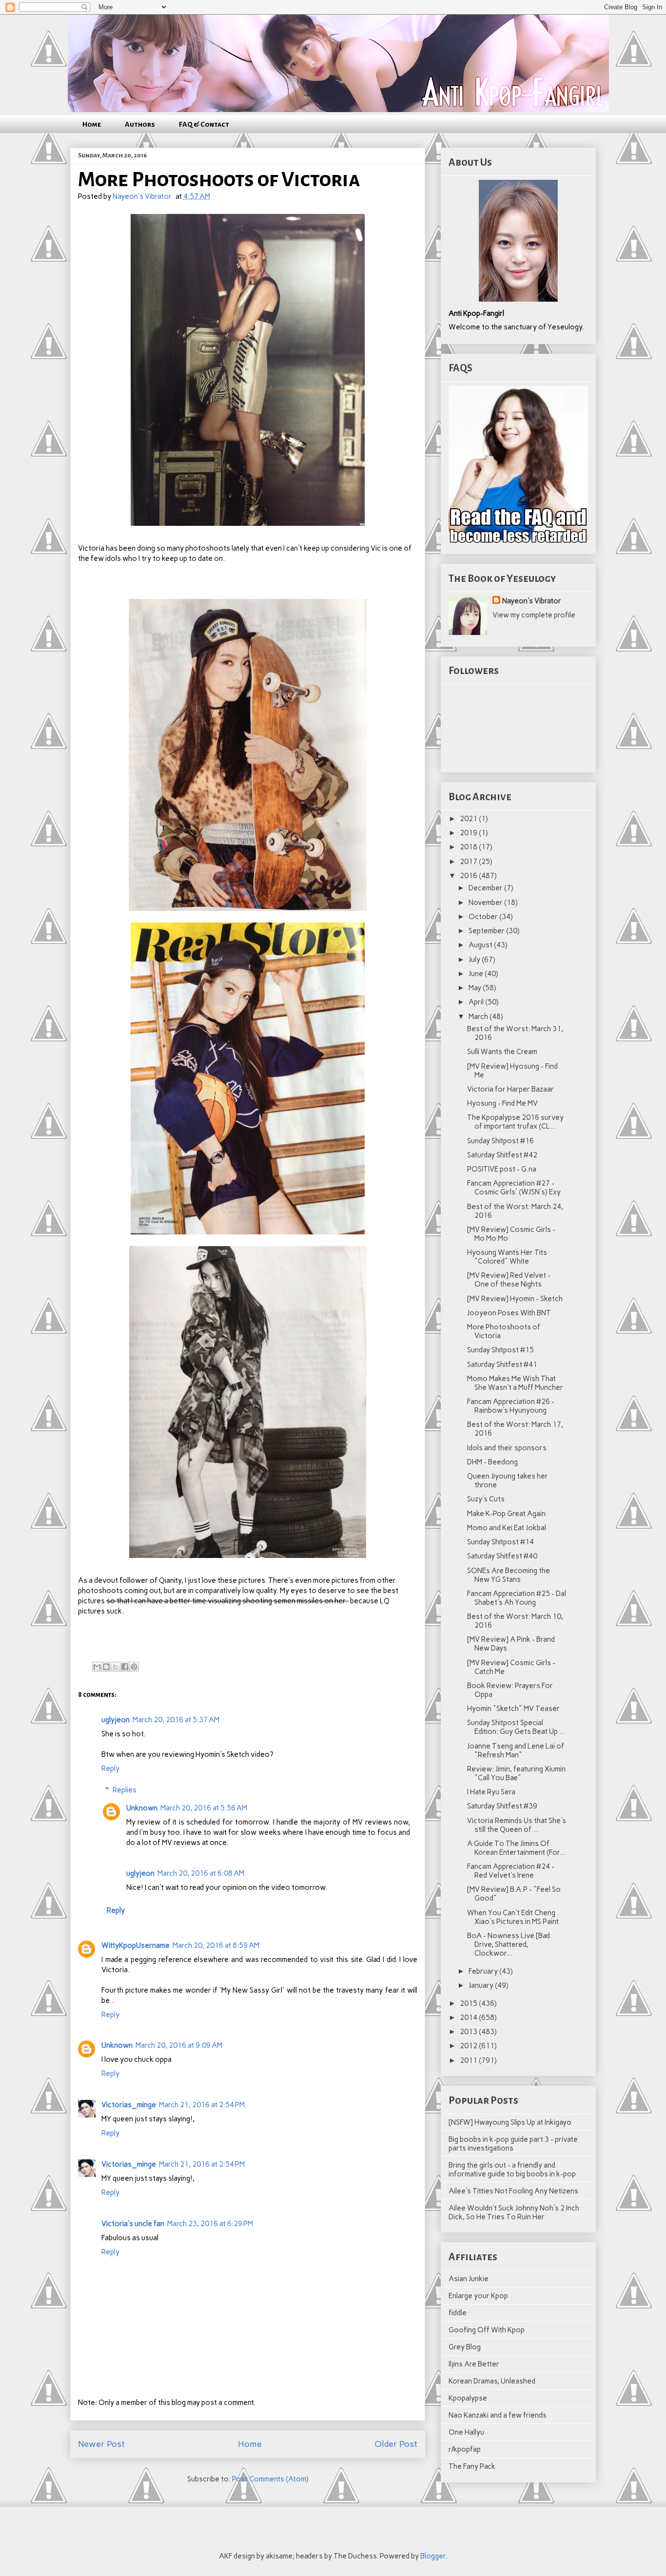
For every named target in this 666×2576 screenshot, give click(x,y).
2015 (469, 2003)
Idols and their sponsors (507, 1448)
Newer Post (101, 2444)
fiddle (458, 2313)
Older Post (396, 2444)
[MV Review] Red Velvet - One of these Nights (509, 1280)
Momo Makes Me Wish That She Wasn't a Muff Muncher (515, 1383)
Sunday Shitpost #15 (500, 1350)
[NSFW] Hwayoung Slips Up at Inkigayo (510, 2122)
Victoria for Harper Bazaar (510, 1089)
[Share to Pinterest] (134, 1667)
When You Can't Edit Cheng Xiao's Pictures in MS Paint (513, 1917)
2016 (469, 876)
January (482, 1985)
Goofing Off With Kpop (487, 2330)
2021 (469, 819)
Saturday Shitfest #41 (502, 1365)
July (475, 960)
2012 (469, 2046)
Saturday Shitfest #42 (502, 1155)
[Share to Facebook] (125, 1667)
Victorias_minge (129, 2105)
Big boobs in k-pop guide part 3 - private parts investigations (513, 2144)
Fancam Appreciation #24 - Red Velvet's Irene (511, 1871)
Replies (125, 1790)
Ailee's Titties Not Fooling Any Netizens (513, 2191)
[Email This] (97, 1667)
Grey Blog (465, 2347)
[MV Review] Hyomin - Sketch (515, 1299)
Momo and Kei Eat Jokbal (507, 1528)
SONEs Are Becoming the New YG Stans (509, 1575)
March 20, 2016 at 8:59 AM (216, 1945)
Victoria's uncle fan (133, 2224)
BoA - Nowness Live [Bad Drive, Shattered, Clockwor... (509, 1944)
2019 (469, 833)
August (481, 945)
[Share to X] (116, 1667)
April (477, 1002)
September (487, 931)
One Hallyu (466, 2432)
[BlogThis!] (106, 1667)
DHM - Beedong (492, 1462)
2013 (469, 2032)
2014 (469, 2018)
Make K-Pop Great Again (506, 1514)
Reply (110, 1769)
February (484, 1971)
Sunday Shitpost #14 (500, 1542)
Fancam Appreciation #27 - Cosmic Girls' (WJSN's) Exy (514, 1188)
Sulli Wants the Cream (502, 1052)
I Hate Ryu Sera (491, 1792)
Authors (140, 124)
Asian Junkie (469, 2279)
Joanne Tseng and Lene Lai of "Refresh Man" (516, 1750)
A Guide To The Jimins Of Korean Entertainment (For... (516, 1848)
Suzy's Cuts (486, 1499)
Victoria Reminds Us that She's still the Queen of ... (517, 1825)
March (479, 1017)
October (484, 917)
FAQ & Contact (204, 124)
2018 (469, 847)
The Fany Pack (472, 2466)
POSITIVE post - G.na (502, 1169)
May (476, 988)
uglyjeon (116, 1720)
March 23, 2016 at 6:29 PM (210, 2224)
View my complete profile (534, 615)
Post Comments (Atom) (270, 2479)
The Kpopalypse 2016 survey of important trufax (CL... (515, 1122)
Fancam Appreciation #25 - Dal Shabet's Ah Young (517, 1598)
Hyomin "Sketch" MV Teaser (513, 1709)
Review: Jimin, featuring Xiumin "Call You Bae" (516, 1773)
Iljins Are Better (474, 2364)
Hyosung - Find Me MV (502, 1103)
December (486, 888)
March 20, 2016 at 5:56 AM (204, 1808)
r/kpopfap (465, 2449)
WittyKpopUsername (136, 1945)
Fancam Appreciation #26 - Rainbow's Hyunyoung (511, 1406)
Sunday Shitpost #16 (500, 1141)
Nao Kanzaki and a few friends (498, 2415)
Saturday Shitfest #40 (502, 1556)
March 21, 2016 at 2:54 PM (202, 2105)
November (486, 903)
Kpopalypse (468, 2398)
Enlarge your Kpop (478, 2296)
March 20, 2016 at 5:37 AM (176, 1720)
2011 (469, 2060)
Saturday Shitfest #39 (502, 1806)
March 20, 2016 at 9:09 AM (179, 2045)
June (477, 974)
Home (92, 124)
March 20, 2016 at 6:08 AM (201, 1873)
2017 (469, 862)
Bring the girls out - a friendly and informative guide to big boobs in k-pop (512, 2170)
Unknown (142, 1808)
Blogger (433, 2556)
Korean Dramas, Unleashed (492, 2381)
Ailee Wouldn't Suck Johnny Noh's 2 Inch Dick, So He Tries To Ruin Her (514, 2212)
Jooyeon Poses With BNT (509, 1313)
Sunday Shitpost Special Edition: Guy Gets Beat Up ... (516, 1727)
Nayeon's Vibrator (532, 601)
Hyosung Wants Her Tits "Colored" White (507, 1257)
